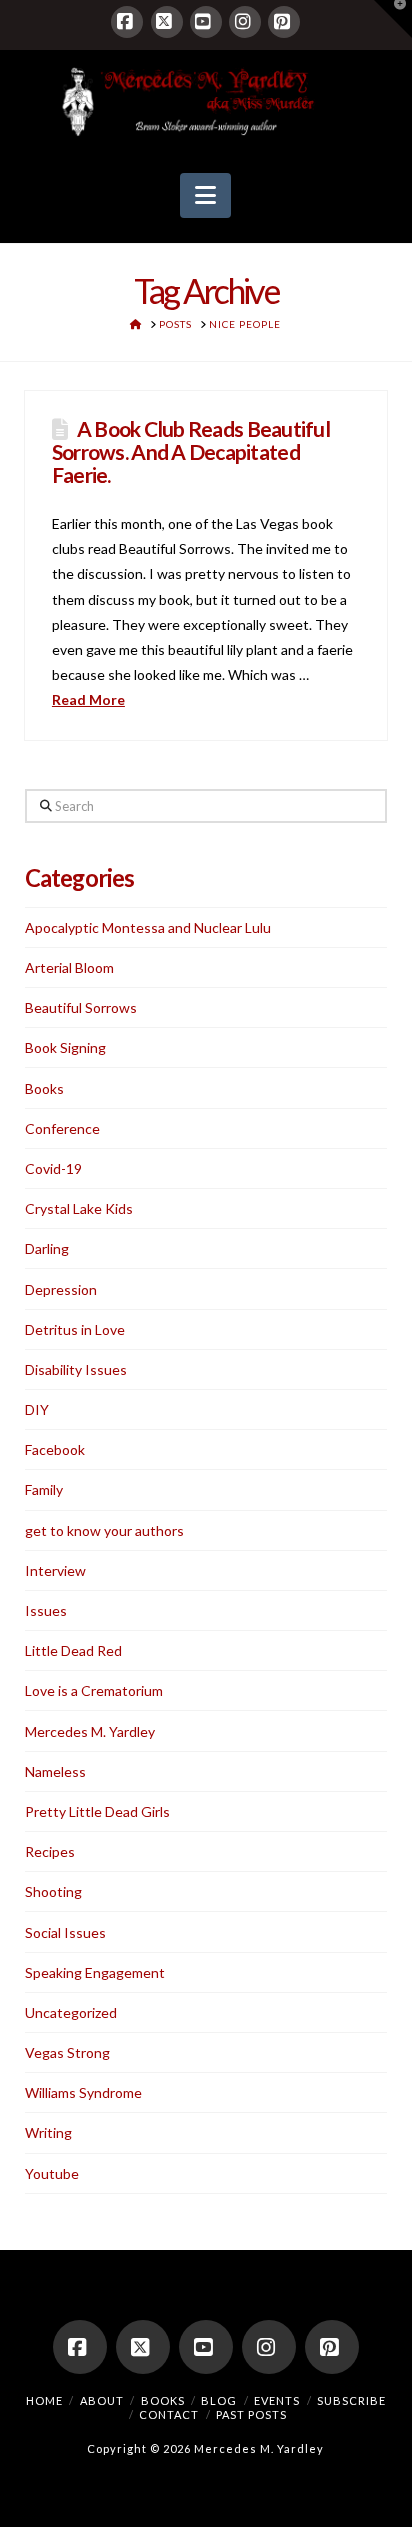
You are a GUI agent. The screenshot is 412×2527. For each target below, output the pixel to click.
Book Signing (65, 1047)
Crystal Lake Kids (79, 1208)
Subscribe (351, 2400)
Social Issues (65, 1932)
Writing (48, 2132)
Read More (88, 699)
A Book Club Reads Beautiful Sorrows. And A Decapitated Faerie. (191, 451)
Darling (47, 1248)
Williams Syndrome (83, 2092)
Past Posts (251, 2414)
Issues (46, 1610)
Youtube (52, 2173)
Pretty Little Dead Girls (97, 1811)
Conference (62, 1128)
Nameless (55, 1771)
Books (44, 1088)
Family (44, 1489)
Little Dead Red (73, 1650)
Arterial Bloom (69, 967)
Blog (219, 2400)
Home (44, 2400)
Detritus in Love (75, 1329)
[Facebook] (127, 22)
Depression (61, 1289)
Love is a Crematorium (94, 1690)
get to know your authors (104, 1530)
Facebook (55, 1449)
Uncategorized (71, 2012)
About (102, 2400)
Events (277, 2400)
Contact (169, 2414)
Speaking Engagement (95, 1972)
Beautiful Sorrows (81, 1007)
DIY (37, 1409)
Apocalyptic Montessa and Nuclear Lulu (148, 927)
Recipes (50, 1851)
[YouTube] (206, 22)
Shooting (53, 1891)
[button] (205, 196)
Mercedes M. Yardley (90, 1731)
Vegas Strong (67, 2052)
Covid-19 (53, 1168)
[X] (167, 22)
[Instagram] (245, 22)
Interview (55, 1570)
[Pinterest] (284, 22)
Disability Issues (76, 1369)
